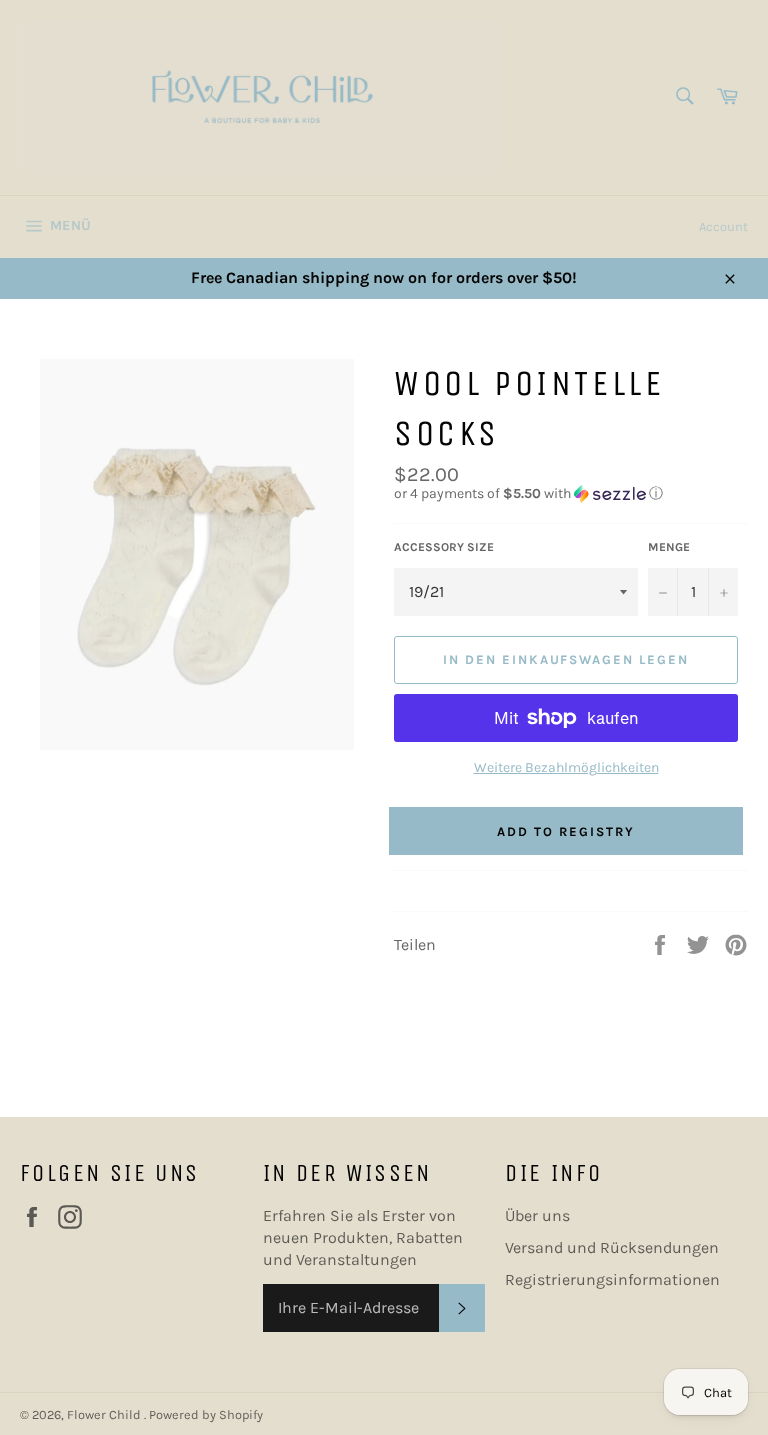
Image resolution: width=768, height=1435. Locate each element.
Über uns (537, 1215)
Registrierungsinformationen (612, 1279)
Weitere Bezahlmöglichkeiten (566, 767)
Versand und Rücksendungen (612, 1247)
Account (723, 226)
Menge (669, 547)
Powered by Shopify (206, 1414)
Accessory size (444, 547)
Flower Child (105, 1414)
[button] (571, 494)
